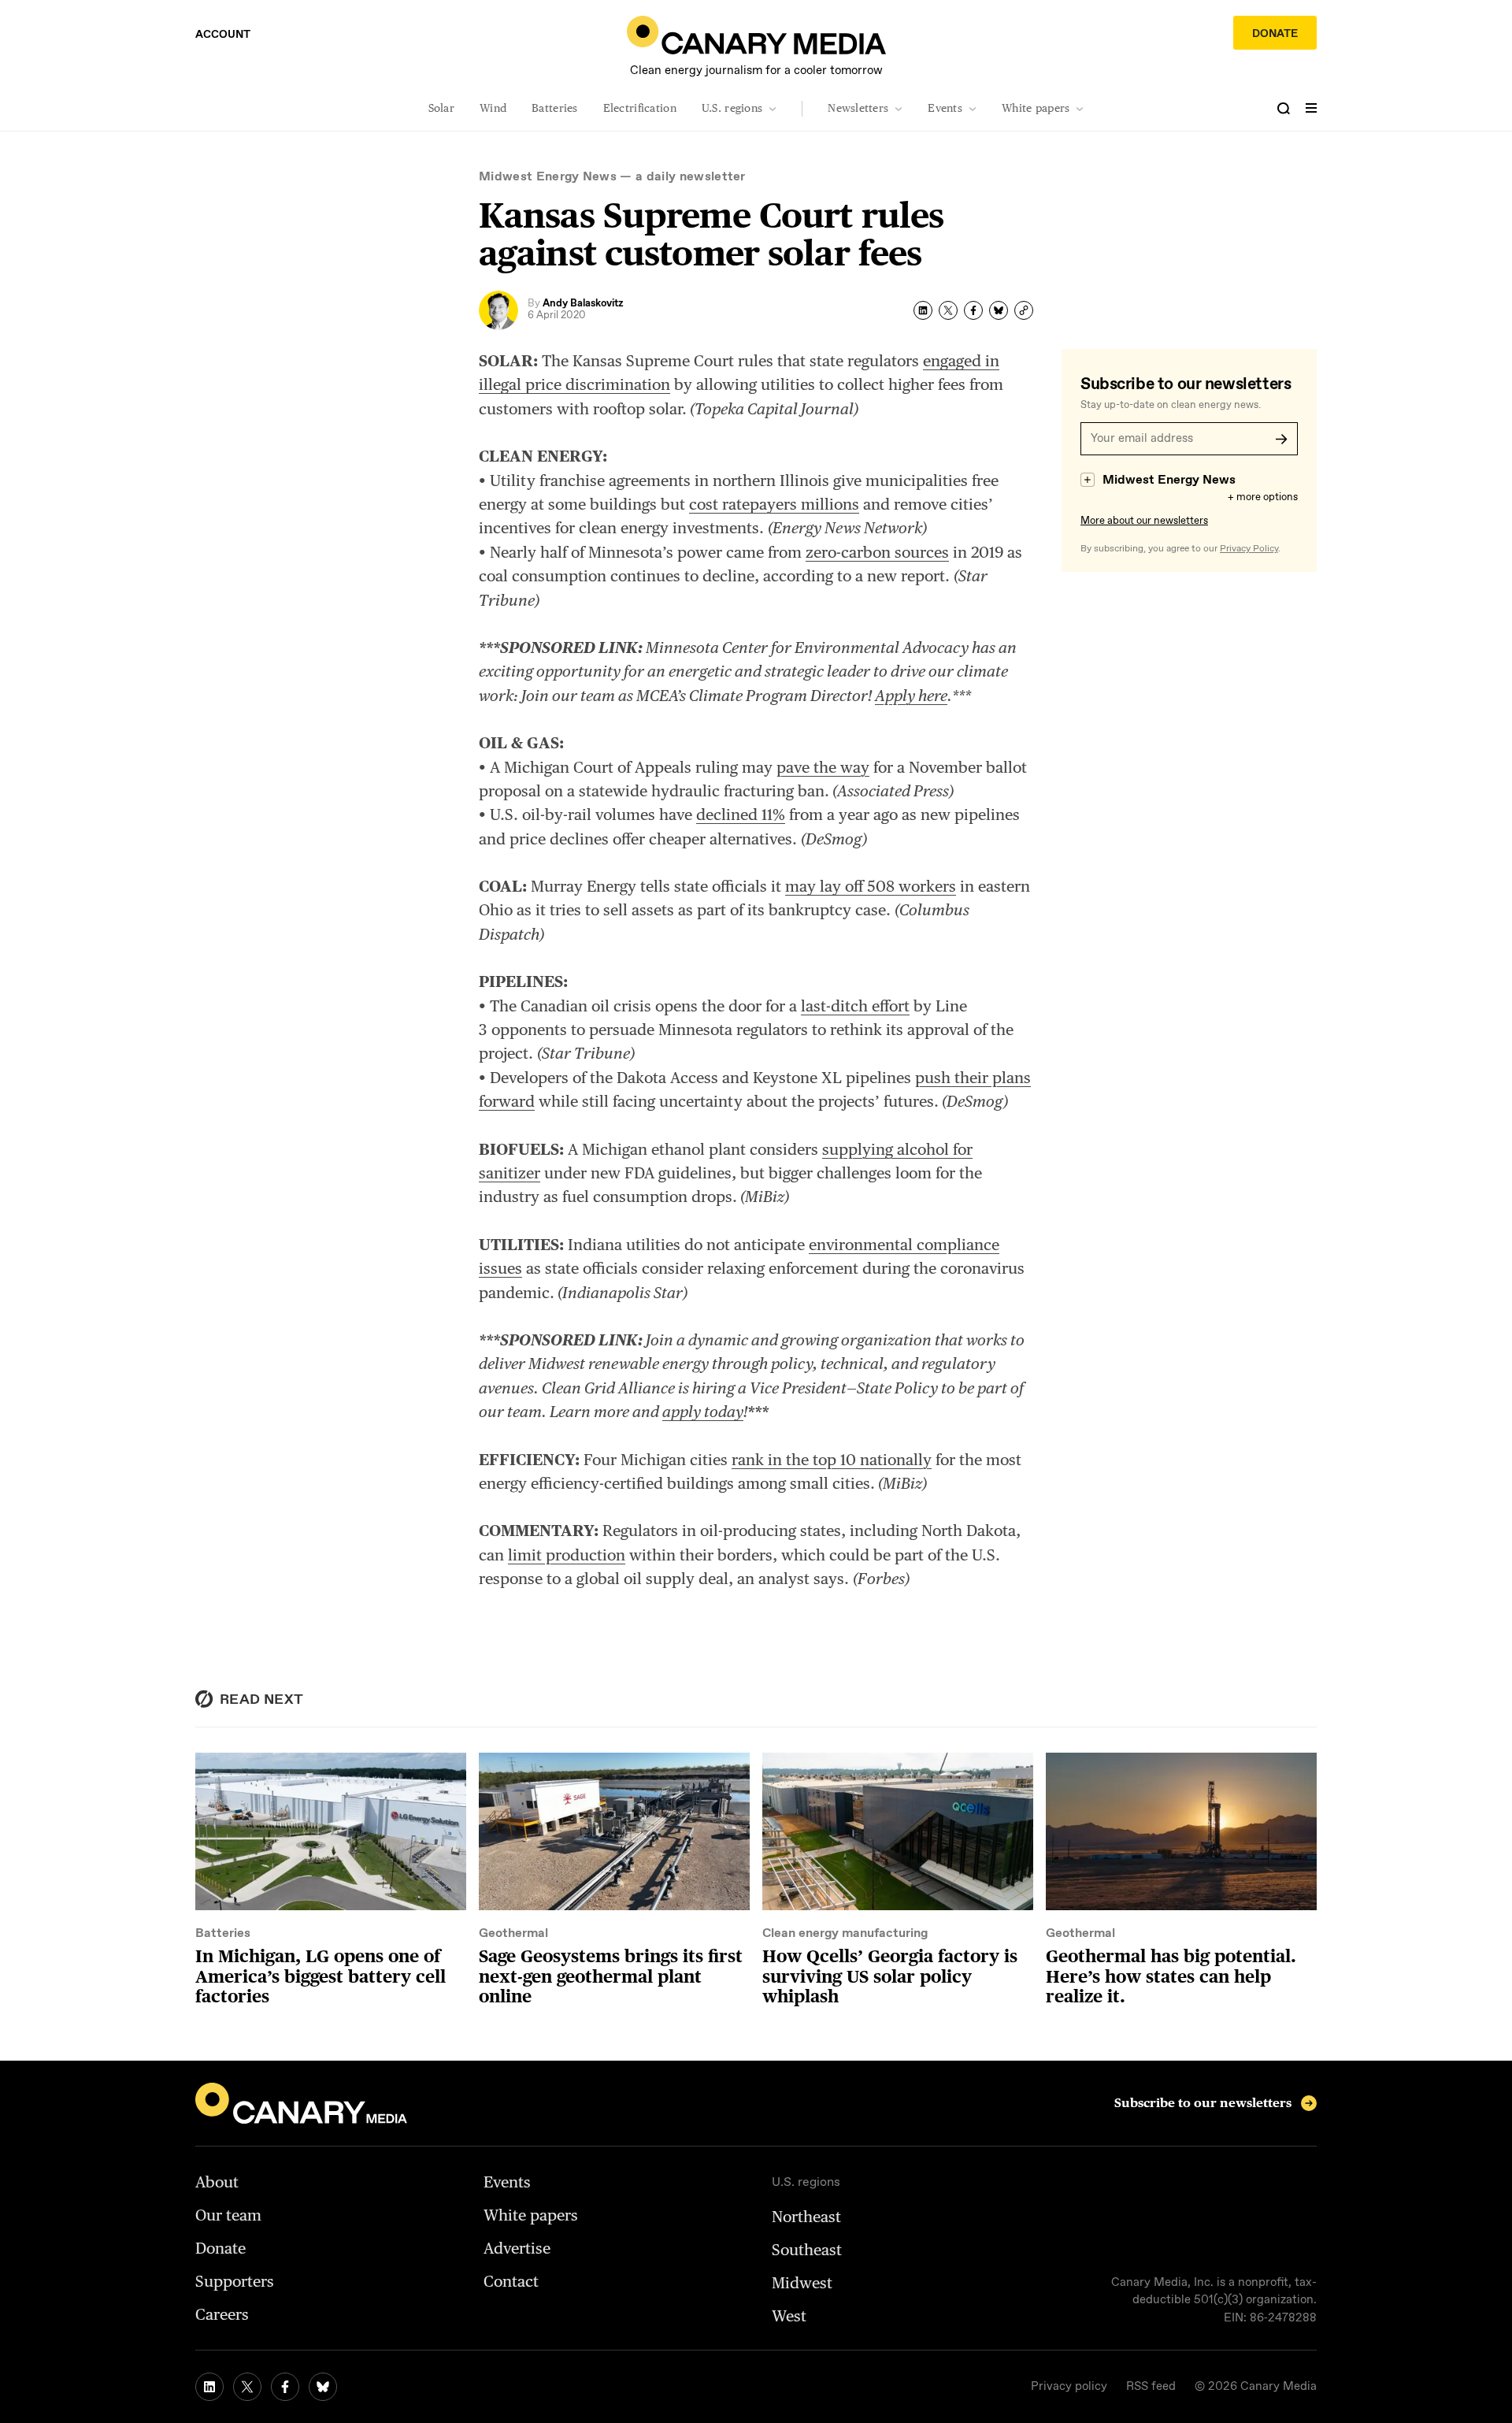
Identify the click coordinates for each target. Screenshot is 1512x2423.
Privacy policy (1069, 2387)
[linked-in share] (923, 310)
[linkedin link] (209, 2387)
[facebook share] (973, 310)
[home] (756, 35)
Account (223, 35)
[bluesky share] (999, 310)
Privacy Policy (1249, 549)
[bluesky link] (323, 2387)
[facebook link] (285, 2387)
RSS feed (1151, 2387)
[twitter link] (247, 2387)
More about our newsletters (1144, 521)
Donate (1275, 34)
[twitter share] (948, 310)
